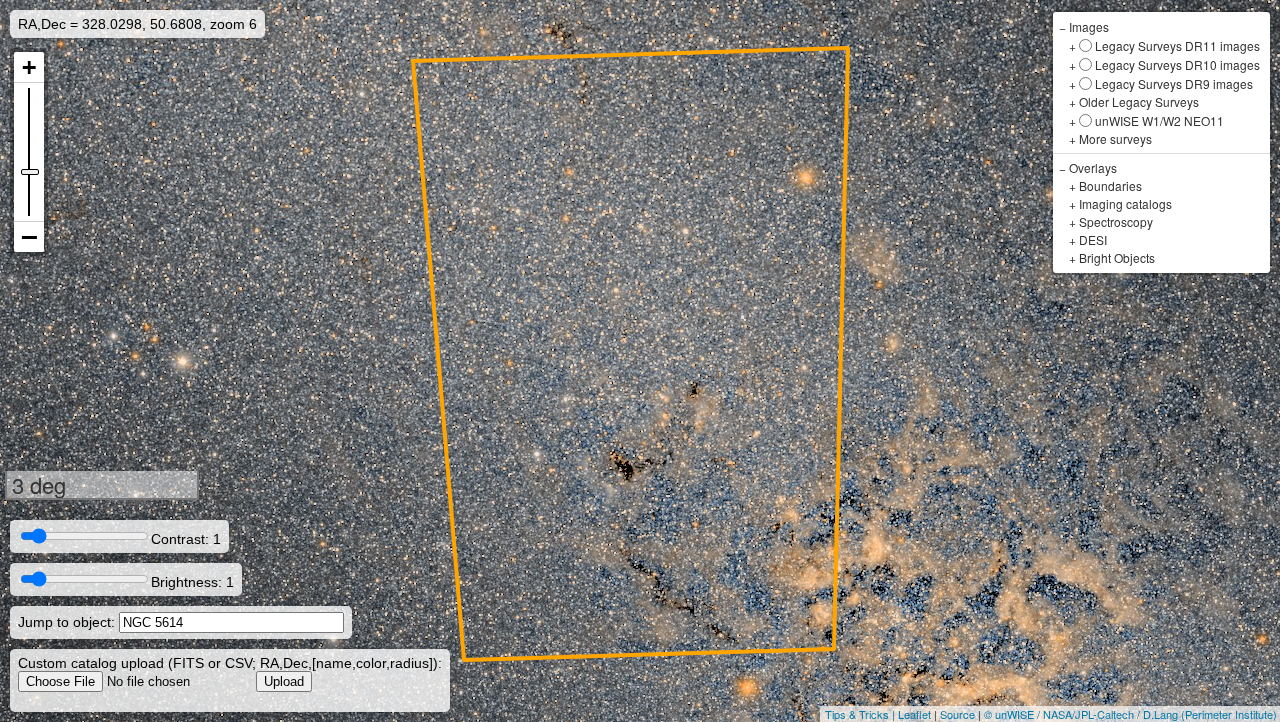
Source (957, 714)
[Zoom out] (29, 237)
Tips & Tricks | (861, 714)
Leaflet (914, 714)
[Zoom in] (29, 67)
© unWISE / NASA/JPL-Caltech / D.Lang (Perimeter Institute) (1130, 714)
